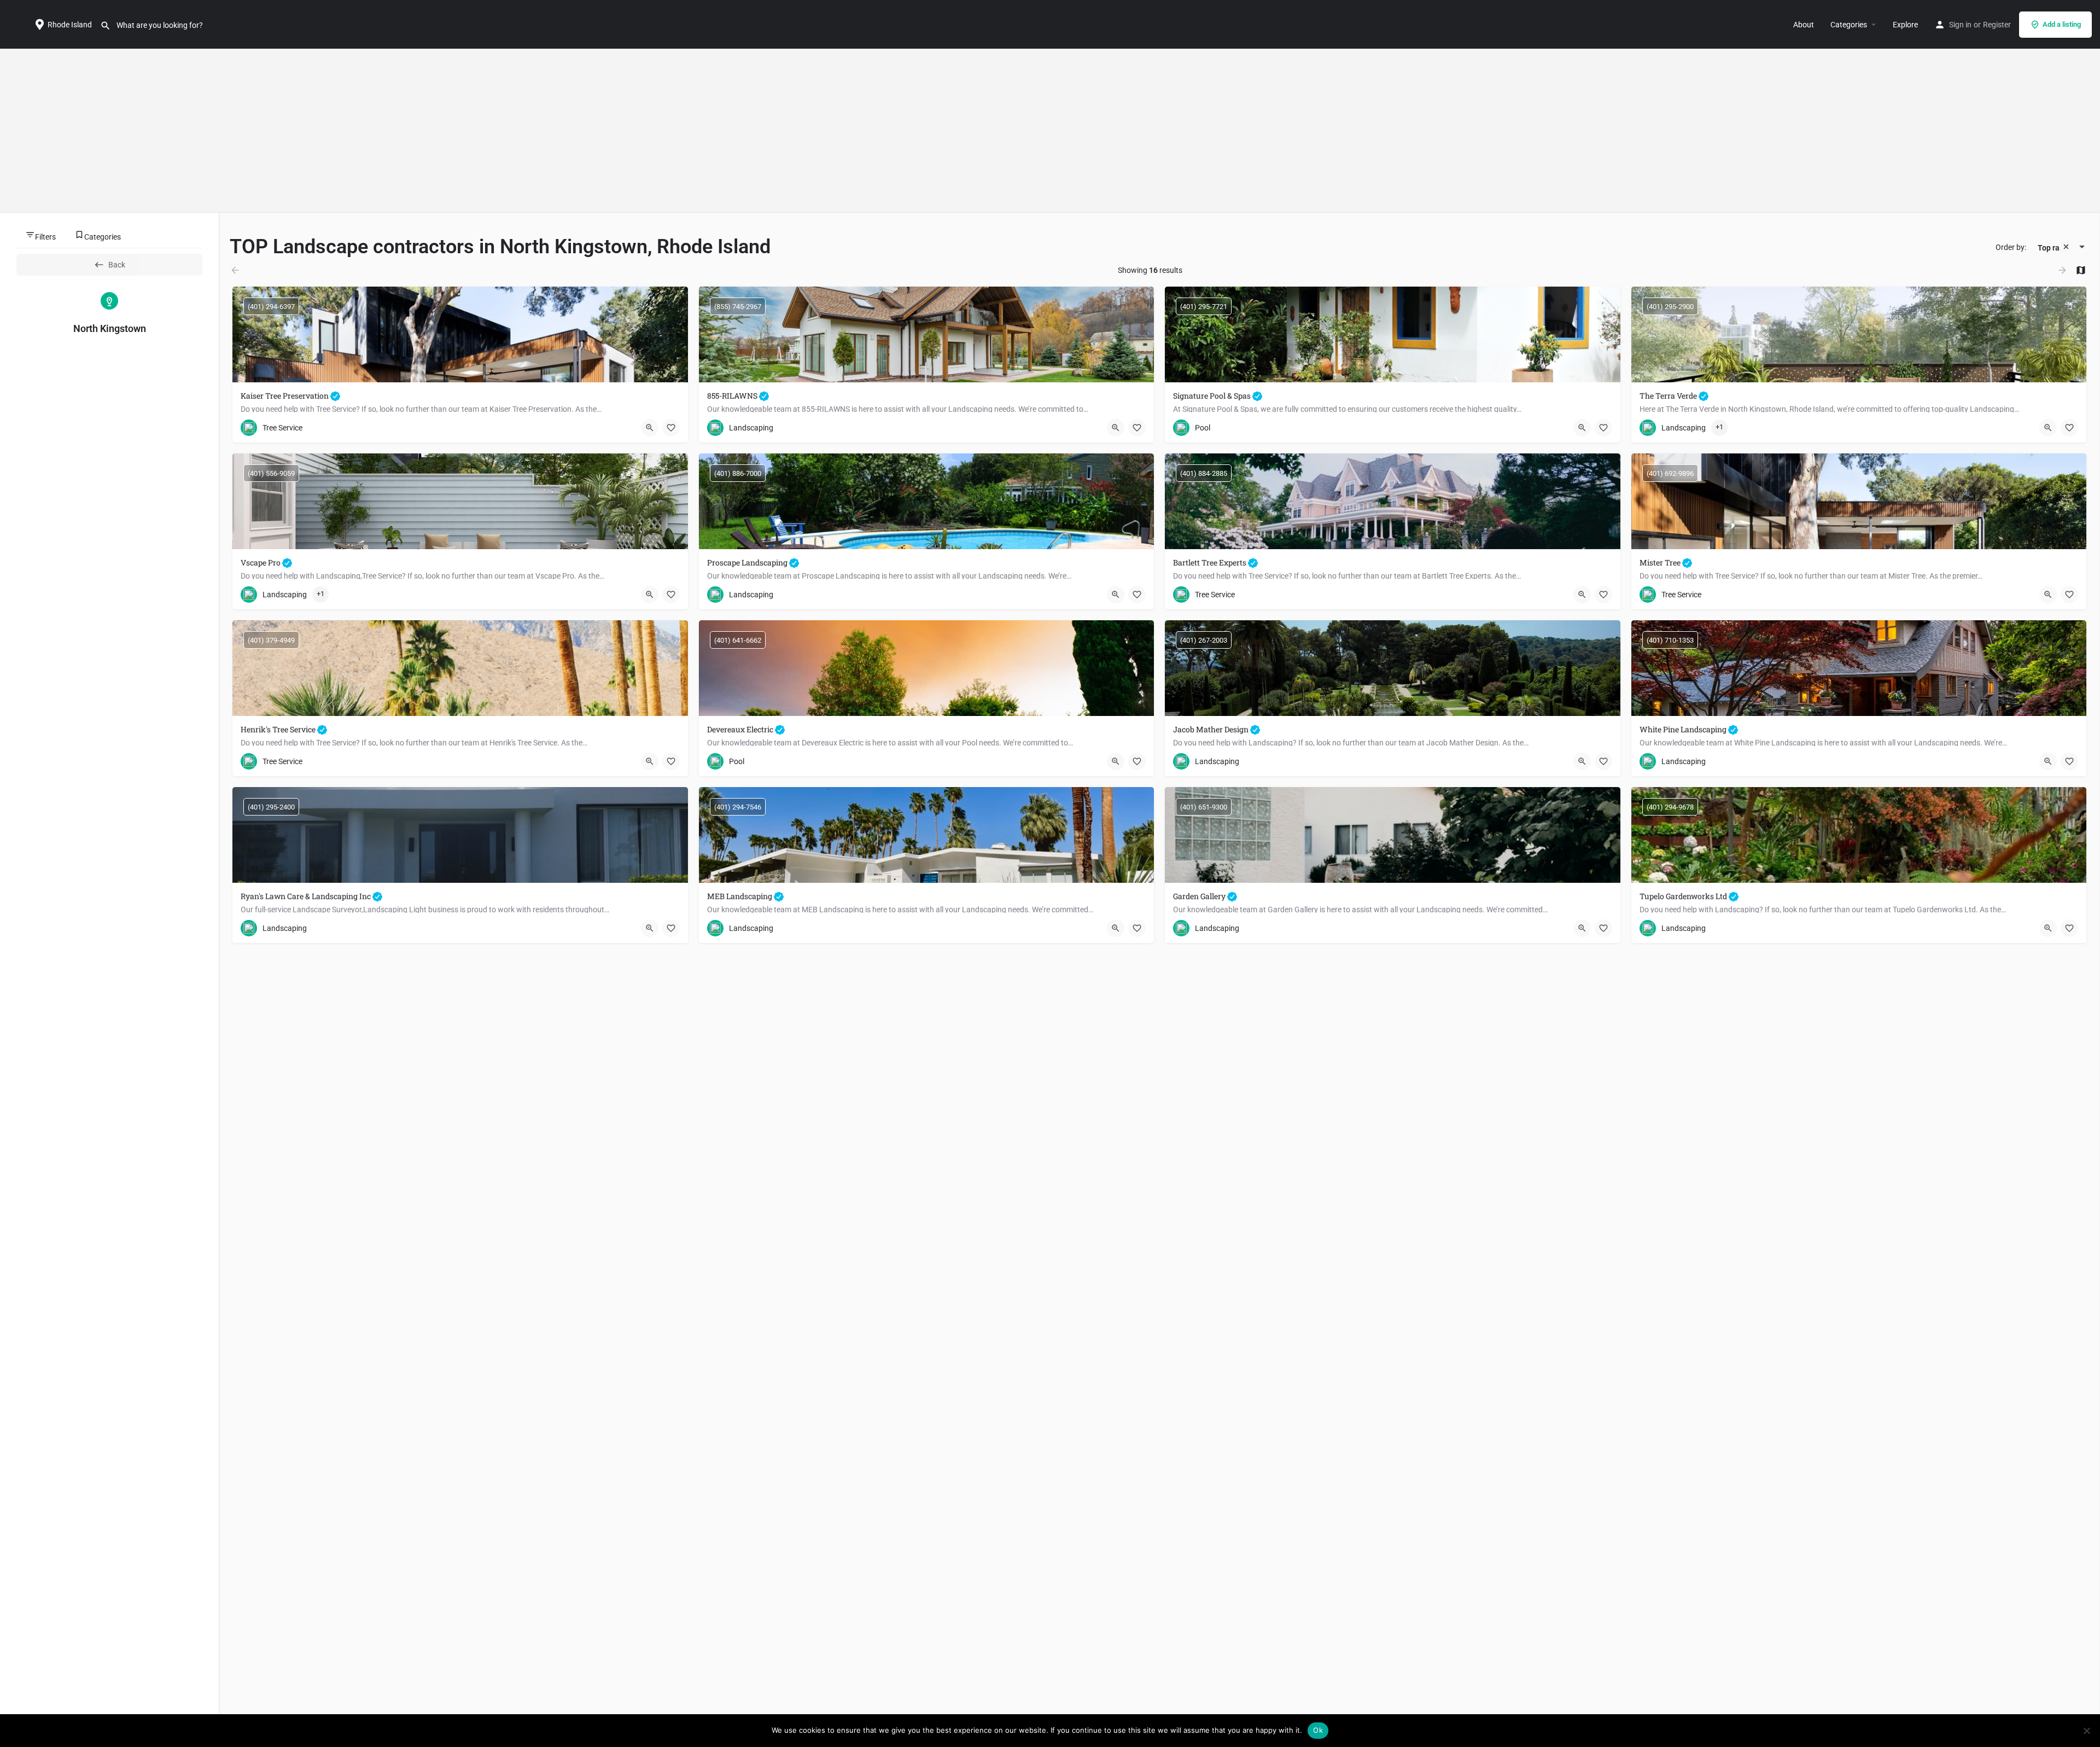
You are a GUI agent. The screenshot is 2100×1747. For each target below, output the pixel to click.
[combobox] (2057, 248)
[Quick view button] (650, 428)
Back (117, 265)
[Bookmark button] (671, 428)
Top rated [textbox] (2054, 248)
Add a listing (2062, 24)
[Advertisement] (1050, 131)
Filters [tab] (45, 237)
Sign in (1960, 25)
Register (1997, 25)
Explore (1905, 25)
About (1804, 25)
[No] (2086, 1731)
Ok (1318, 1730)
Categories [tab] (103, 237)
